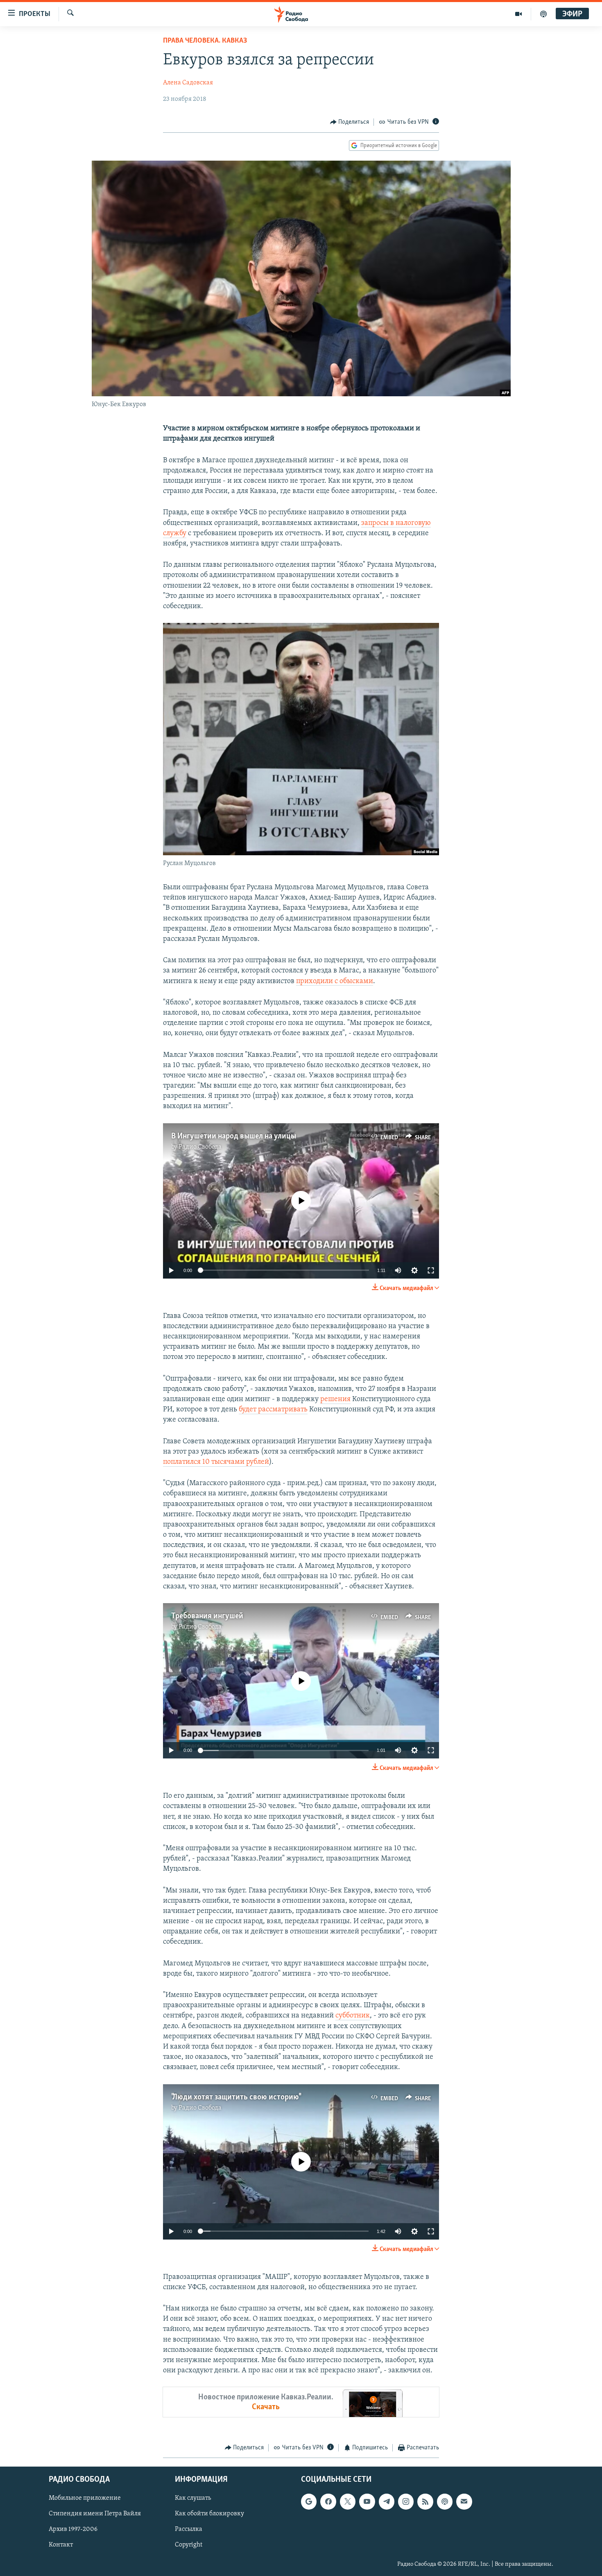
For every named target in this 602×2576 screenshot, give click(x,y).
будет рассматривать (273, 1410)
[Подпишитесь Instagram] (406, 2501)
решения (335, 1399)
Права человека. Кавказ (205, 41)
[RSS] (425, 2501)
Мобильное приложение (85, 2498)
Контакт (61, 2545)
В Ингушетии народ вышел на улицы (234, 1136)
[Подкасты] (445, 2501)
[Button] (350, 122)
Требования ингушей (207, 1616)
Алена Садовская (188, 83)
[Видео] (519, 14)
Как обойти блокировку (209, 2514)
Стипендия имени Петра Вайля (95, 2514)
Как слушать (193, 2498)
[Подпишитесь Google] (309, 2501)
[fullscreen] (431, 1270)
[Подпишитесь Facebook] (328, 2501)
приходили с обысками (335, 981)
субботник (353, 2016)
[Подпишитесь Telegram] (387, 2501)
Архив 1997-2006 (73, 2529)
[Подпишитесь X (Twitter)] (348, 2501)
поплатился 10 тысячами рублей (216, 1462)
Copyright (189, 2545)
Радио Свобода (200, 1147)
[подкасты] (543, 14)
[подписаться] (464, 2501)
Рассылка (189, 2529)
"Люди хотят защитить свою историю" (236, 2097)
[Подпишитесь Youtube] (367, 2501)
